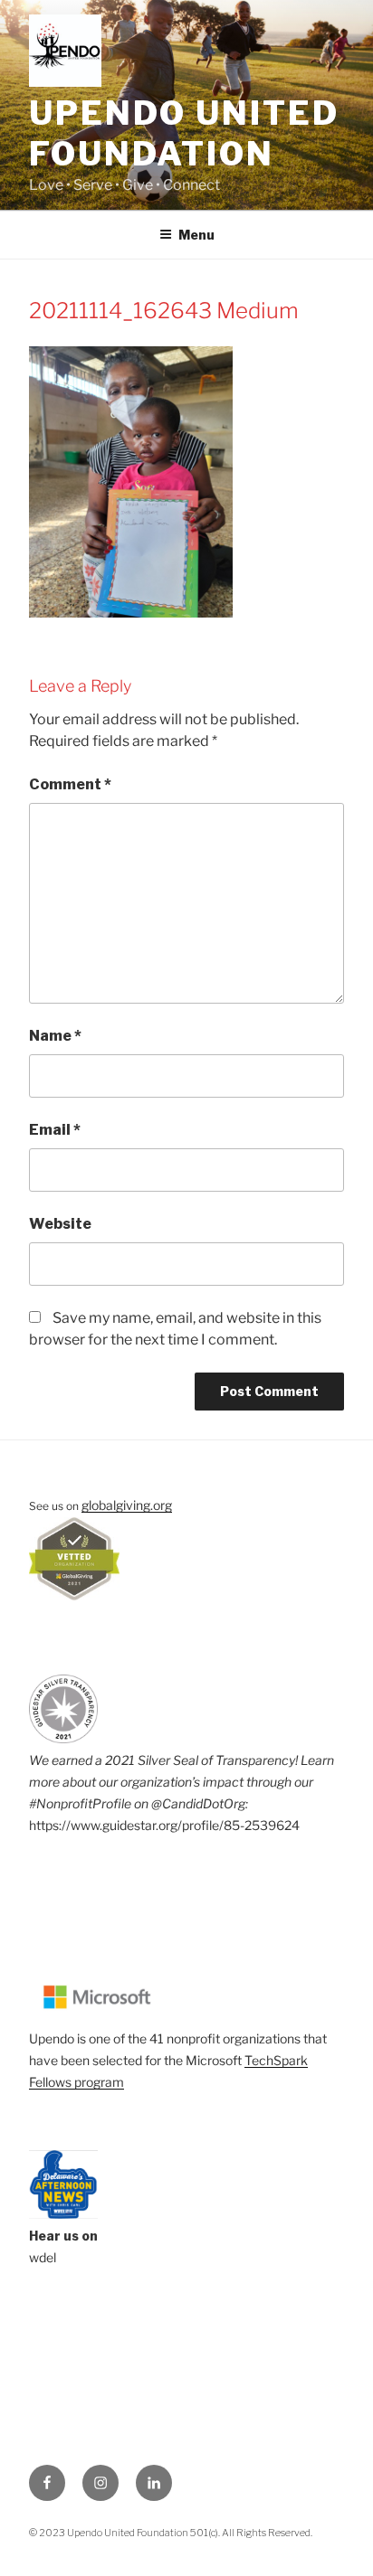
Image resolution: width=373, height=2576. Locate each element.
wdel (43, 2257)
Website (60, 1224)
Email (55, 1130)
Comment (70, 784)
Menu (196, 235)
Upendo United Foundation (184, 133)
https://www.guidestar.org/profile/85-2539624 (164, 1825)
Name (55, 1036)
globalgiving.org (127, 1505)
